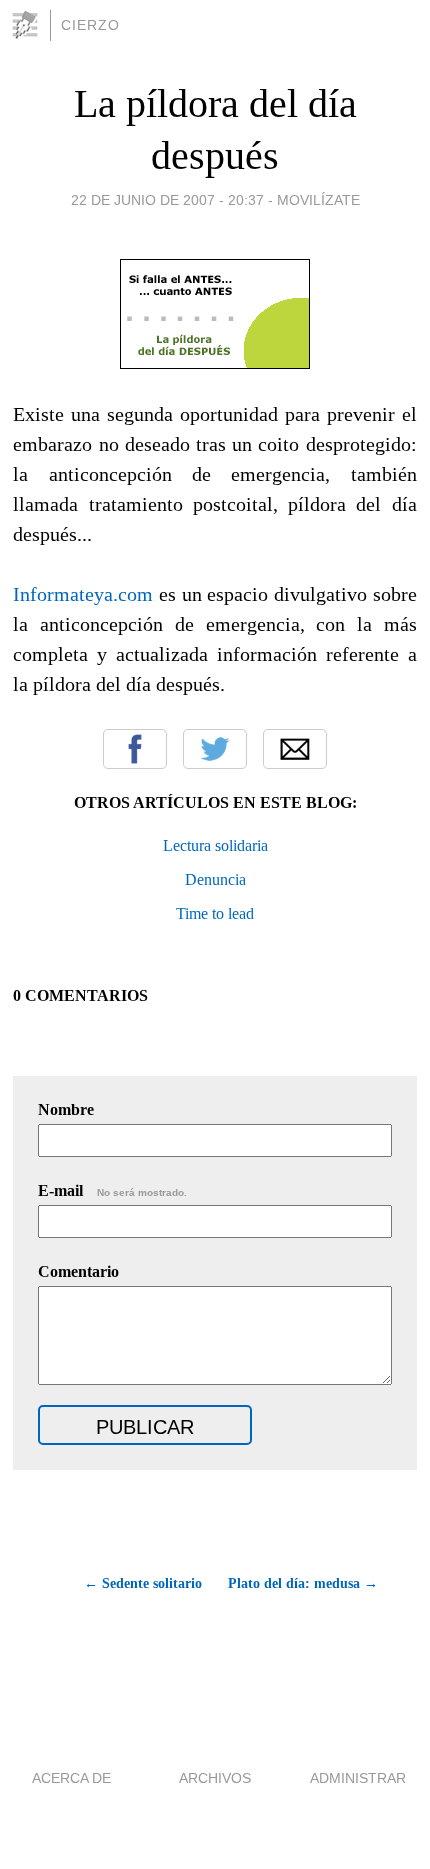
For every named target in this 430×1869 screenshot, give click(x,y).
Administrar (358, 1778)
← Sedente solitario (142, 1583)
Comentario (78, 1271)
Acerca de (71, 1778)
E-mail (112, 1190)
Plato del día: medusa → (303, 1583)
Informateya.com (83, 594)
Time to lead (215, 913)
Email (295, 749)
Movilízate (318, 200)
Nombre (66, 1109)
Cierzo (90, 25)
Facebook (135, 749)
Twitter (215, 749)
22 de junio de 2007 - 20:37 (167, 200)
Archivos (215, 1778)
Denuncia (215, 879)
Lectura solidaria (215, 845)
